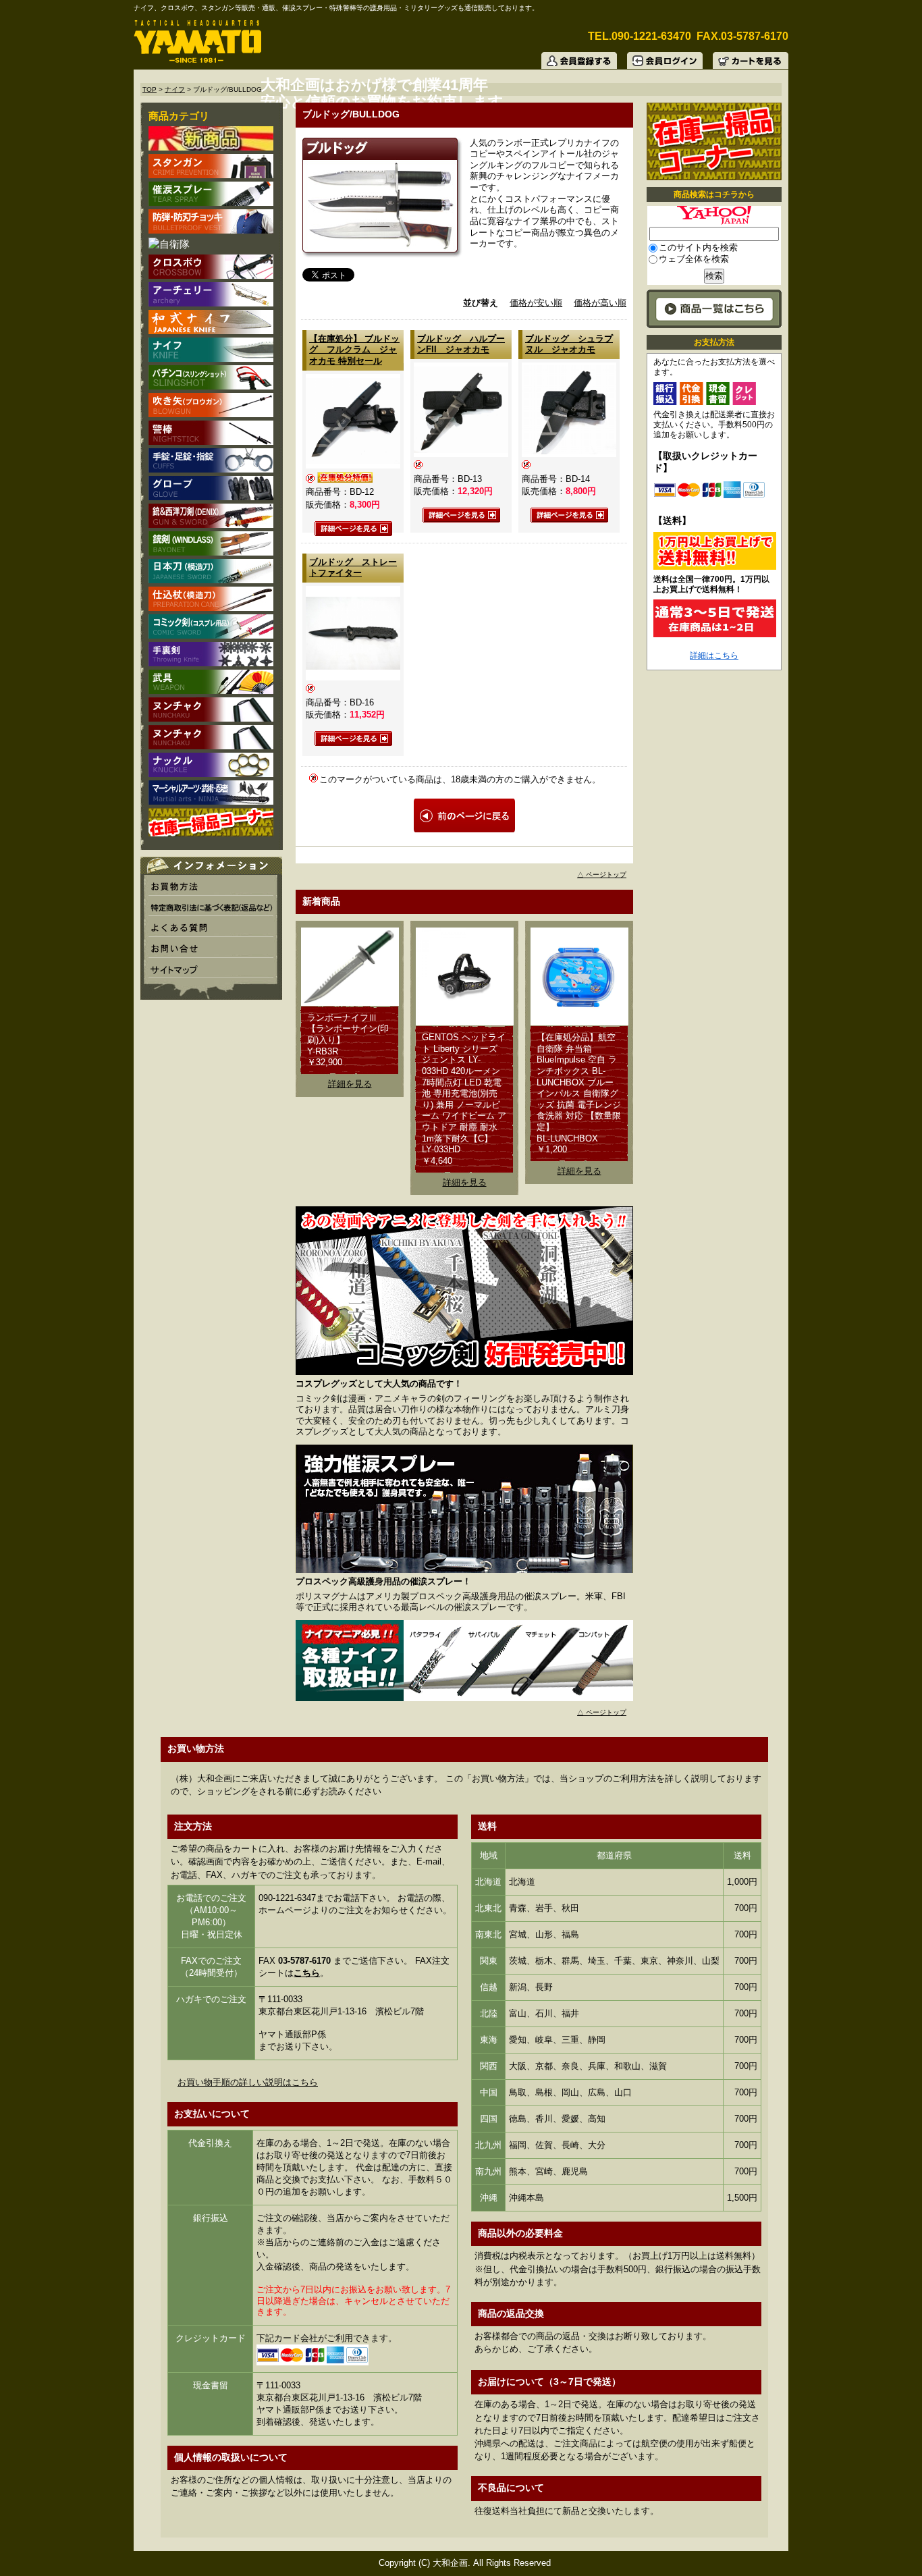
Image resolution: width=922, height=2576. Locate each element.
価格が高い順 (600, 303)
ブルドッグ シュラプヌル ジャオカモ (569, 344)
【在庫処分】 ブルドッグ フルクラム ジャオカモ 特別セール (354, 350)
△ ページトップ (602, 875)
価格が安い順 (536, 303)
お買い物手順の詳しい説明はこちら (248, 2082)
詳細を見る (350, 1084)
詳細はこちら (714, 655)
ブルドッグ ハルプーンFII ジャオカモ (461, 344)
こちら (307, 1973)
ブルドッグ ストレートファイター (353, 568)
